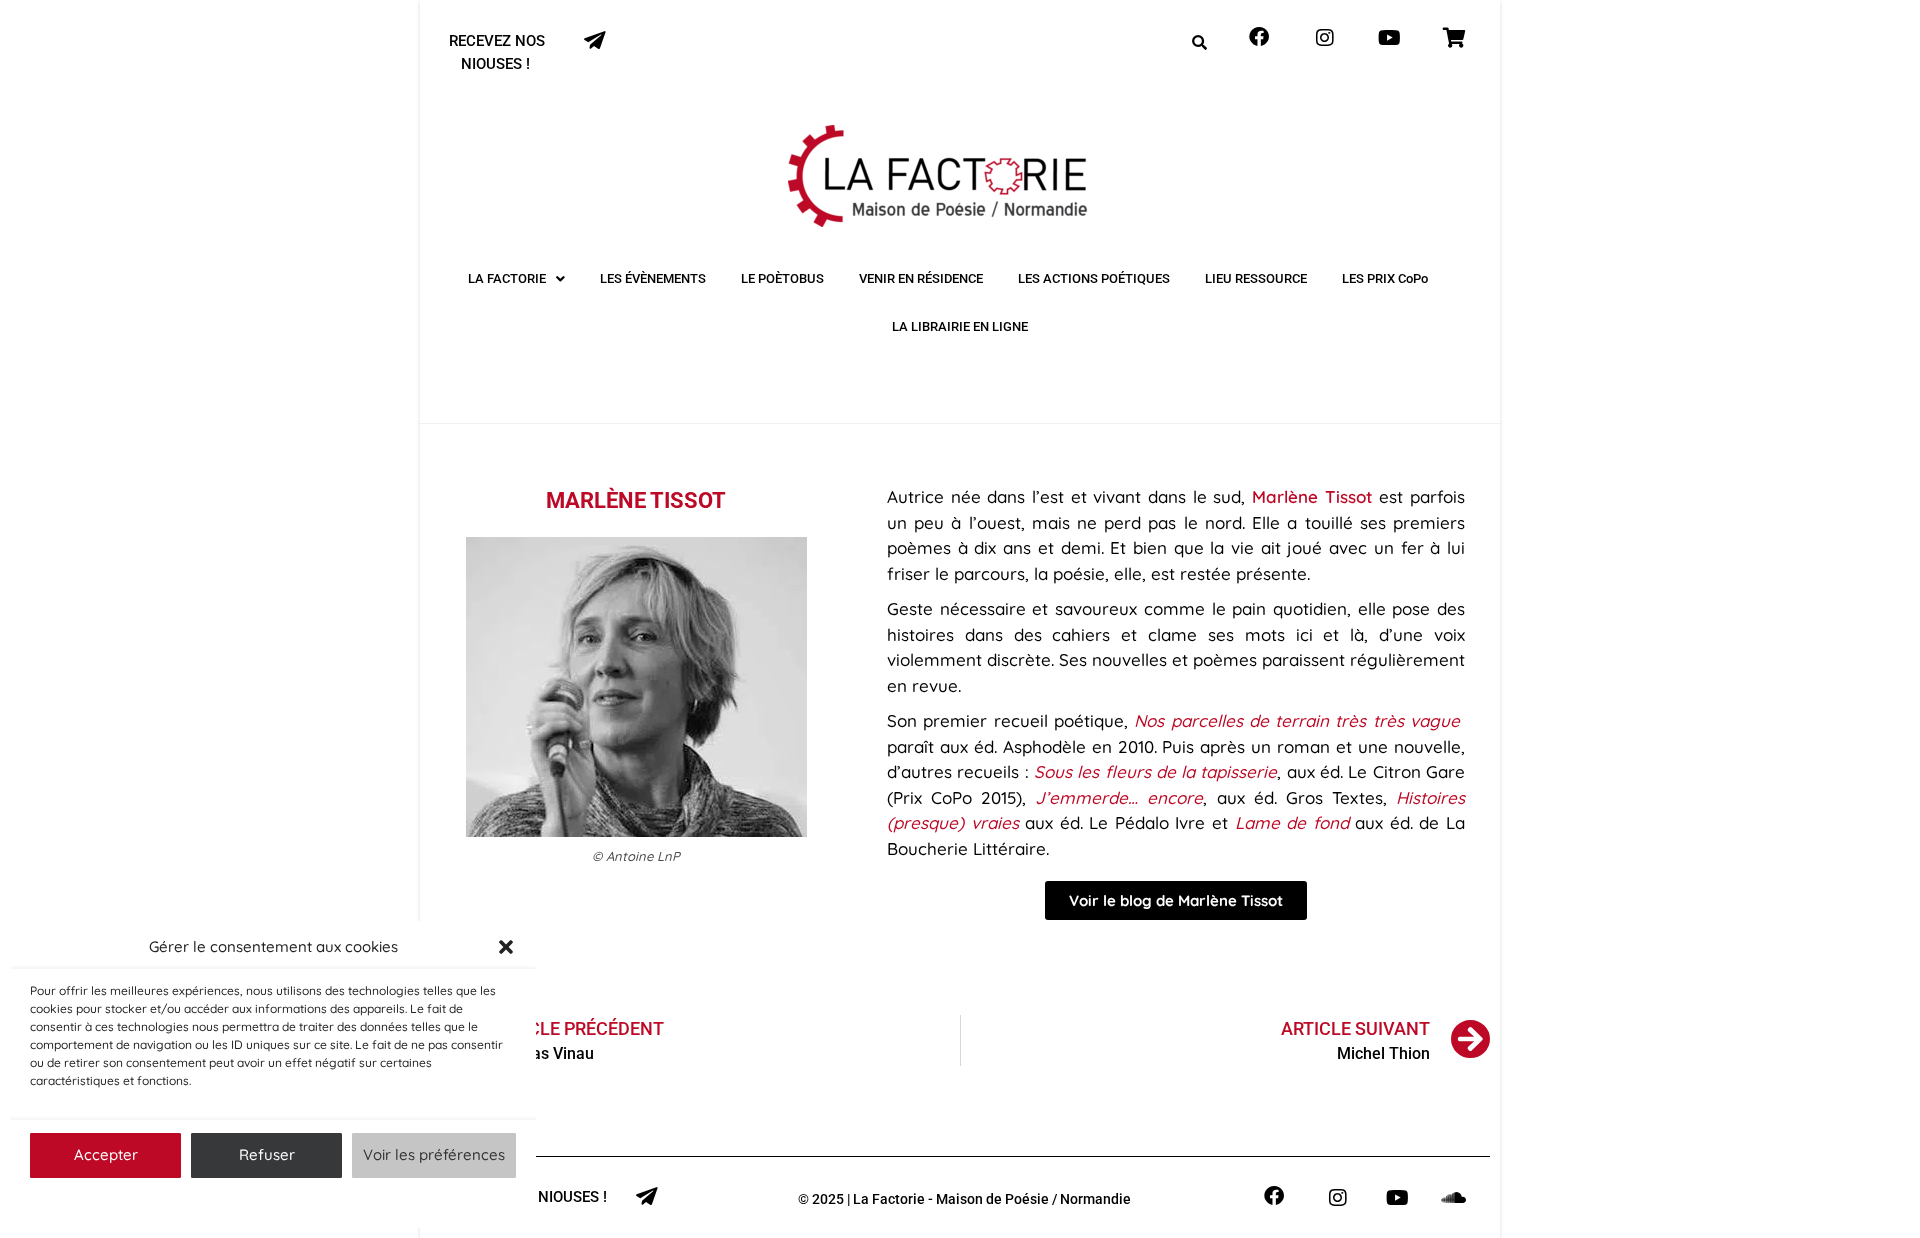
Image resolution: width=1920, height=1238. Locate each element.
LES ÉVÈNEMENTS (653, 278)
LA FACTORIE (507, 278)
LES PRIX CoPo (1385, 278)
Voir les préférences (434, 1154)
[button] (506, 947)
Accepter (106, 1154)
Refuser (267, 1154)
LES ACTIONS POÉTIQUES (1094, 278)
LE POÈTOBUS (782, 278)
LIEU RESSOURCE (1256, 278)
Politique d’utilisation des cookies (263, 1202)
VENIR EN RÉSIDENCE (921, 278)
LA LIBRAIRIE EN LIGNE (960, 326)
